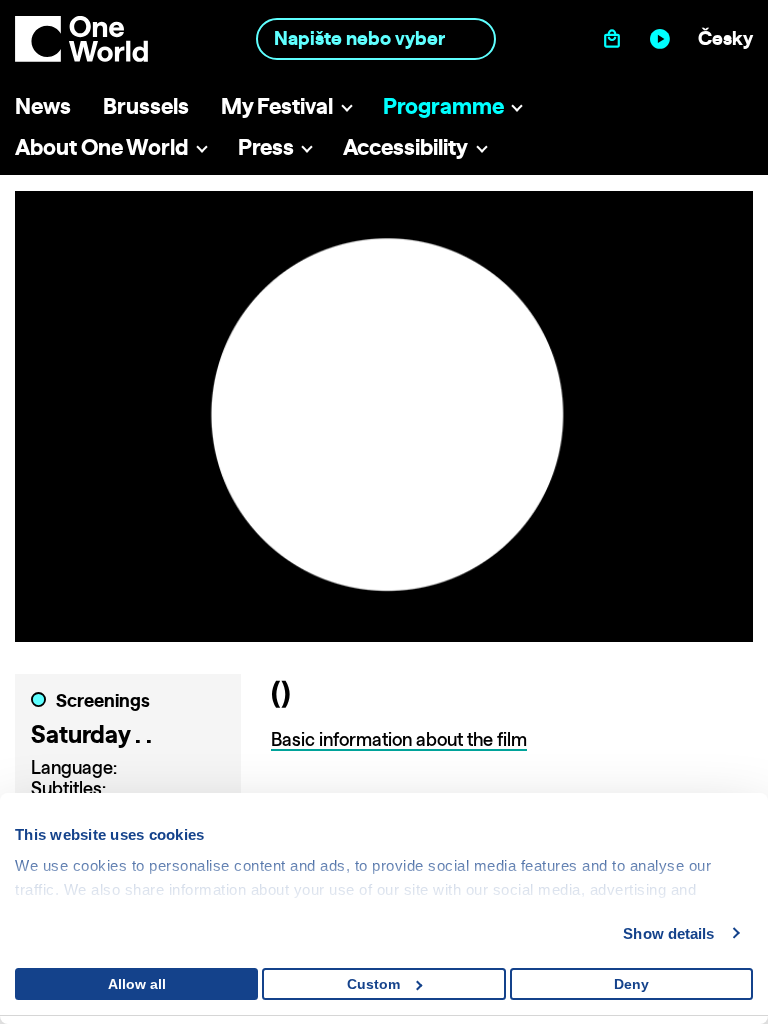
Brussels (146, 105)
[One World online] (664, 38)
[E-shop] (616, 38)
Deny (631, 984)
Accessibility (405, 146)
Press (266, 146)
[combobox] (376, 38)
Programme (443, 105)
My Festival (277, 105)
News (43, 105)
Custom (373, 984)
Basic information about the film (399, 739)
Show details (668, 933)
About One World (101, 146)
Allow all (137, 984)
